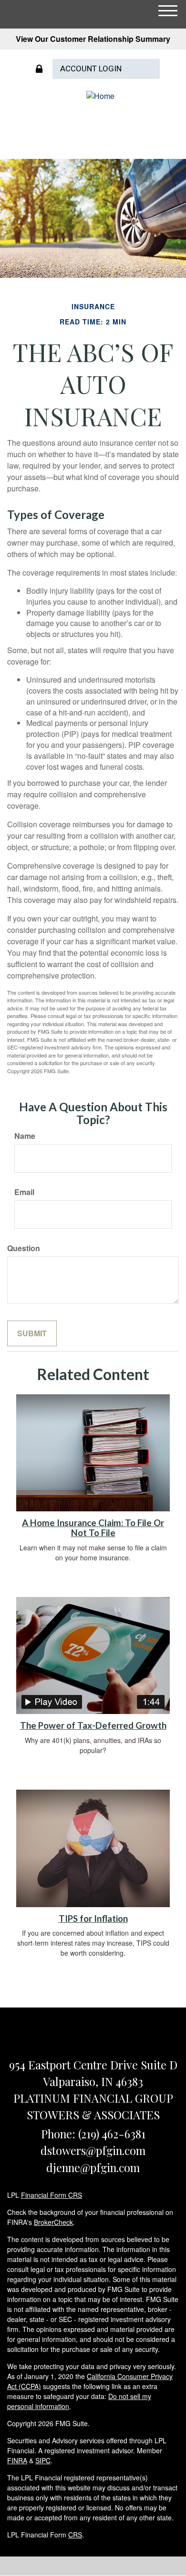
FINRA (17, 2460)
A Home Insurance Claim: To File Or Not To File (93, 1528)
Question (24, 1248)
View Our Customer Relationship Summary (93, 39)
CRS (75, 2535)
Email (24, 1192)
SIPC (43, 2460)
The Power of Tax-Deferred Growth (93, 1725)
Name (25, 1136)
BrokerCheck (53, 2222)
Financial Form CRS (52, 2195)
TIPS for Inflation (93, 1919)
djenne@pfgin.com (93, 2167)
